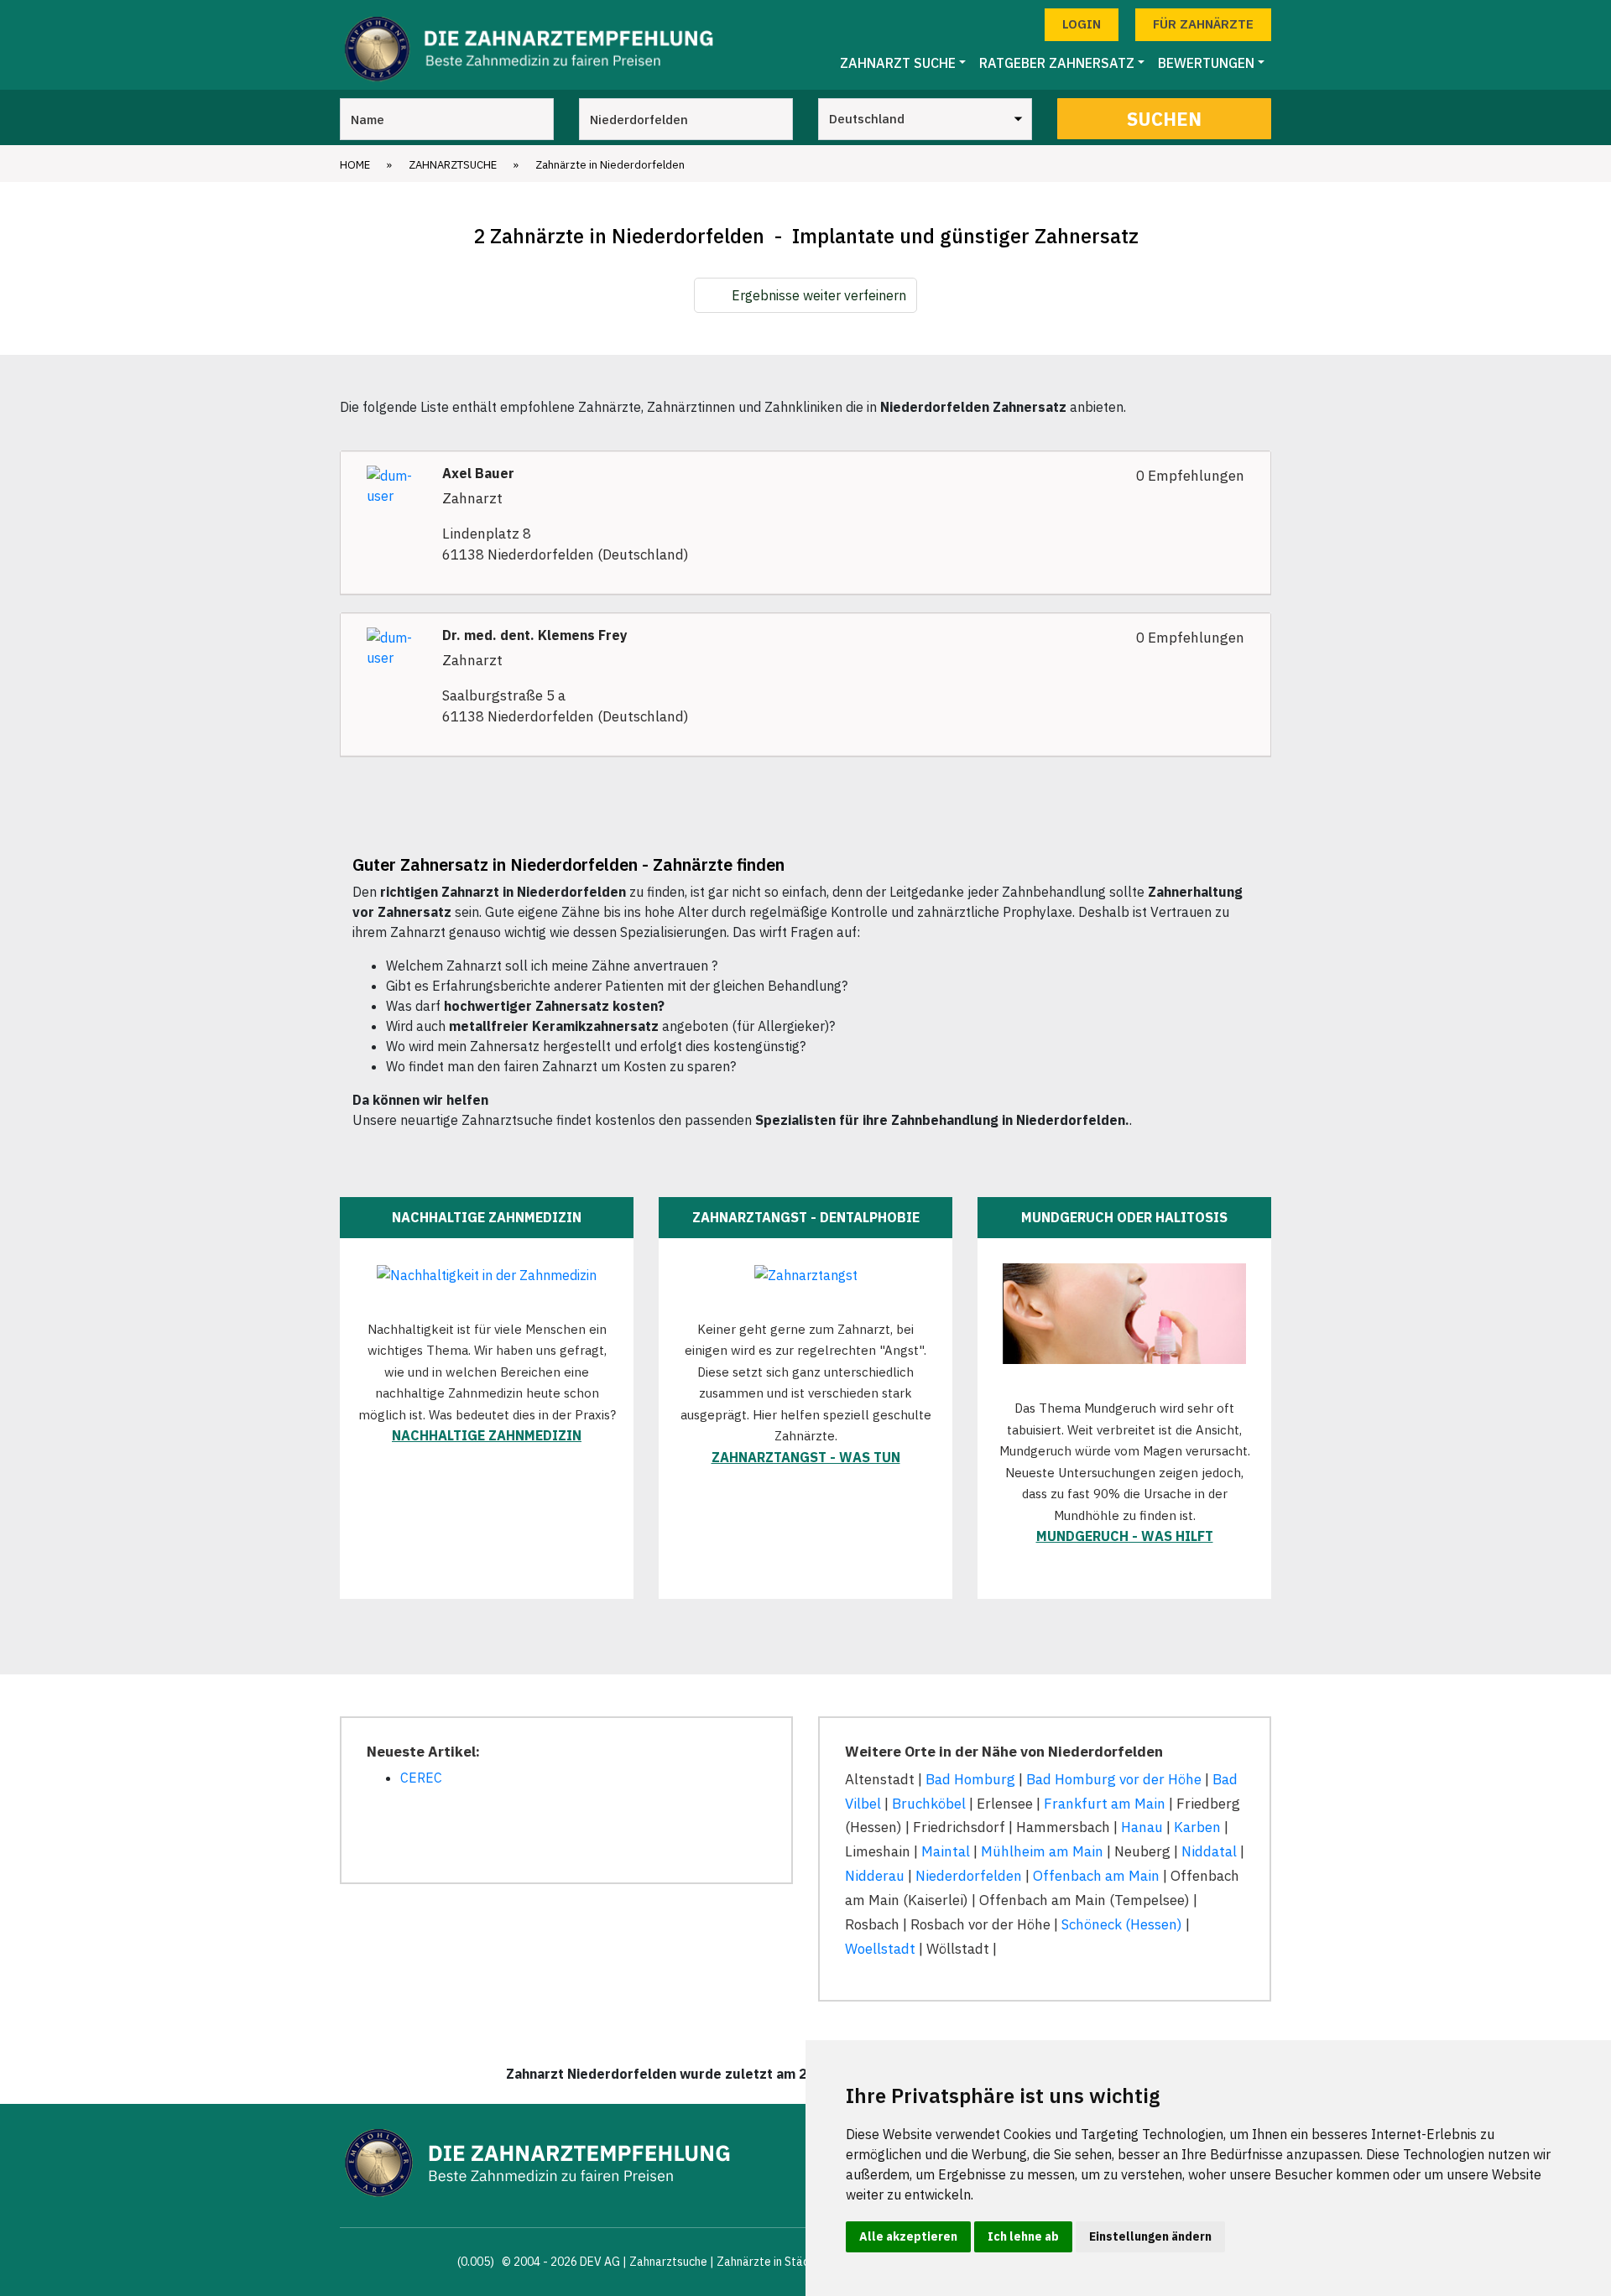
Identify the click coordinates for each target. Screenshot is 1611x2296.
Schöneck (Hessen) (1122, 1924)
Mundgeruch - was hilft (1125, 1536)
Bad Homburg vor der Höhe (1114, 1779)
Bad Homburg (970, 1779)
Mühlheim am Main (1042, 1851)
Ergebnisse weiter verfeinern (819, 295)
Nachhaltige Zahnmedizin (487, 1435)
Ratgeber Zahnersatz (1057, 63)
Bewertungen (1206, 63)
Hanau (1142, 1827)
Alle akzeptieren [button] (908, 2236)
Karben (1197, 1827)
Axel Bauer (478, 474)
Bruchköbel (929, 1804)
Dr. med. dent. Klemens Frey (535, 635)
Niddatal (1209, 1851)
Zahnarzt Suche (898, 63)
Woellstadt (880, 1949)
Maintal (946, 1851)
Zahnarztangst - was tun (806, 1457)
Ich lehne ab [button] (1023, 2236)
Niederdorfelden (969, 1876)
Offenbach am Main (1096, 1876)
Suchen (1164, 119)
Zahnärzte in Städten (772, 2262)
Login (1082, 24)
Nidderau (875, 1876)
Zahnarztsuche (453, 165)
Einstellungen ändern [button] (1150, 2236)
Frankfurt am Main (1105, 1804)
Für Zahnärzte (1203, 24)
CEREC (421, 1778)
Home (355, 165)
